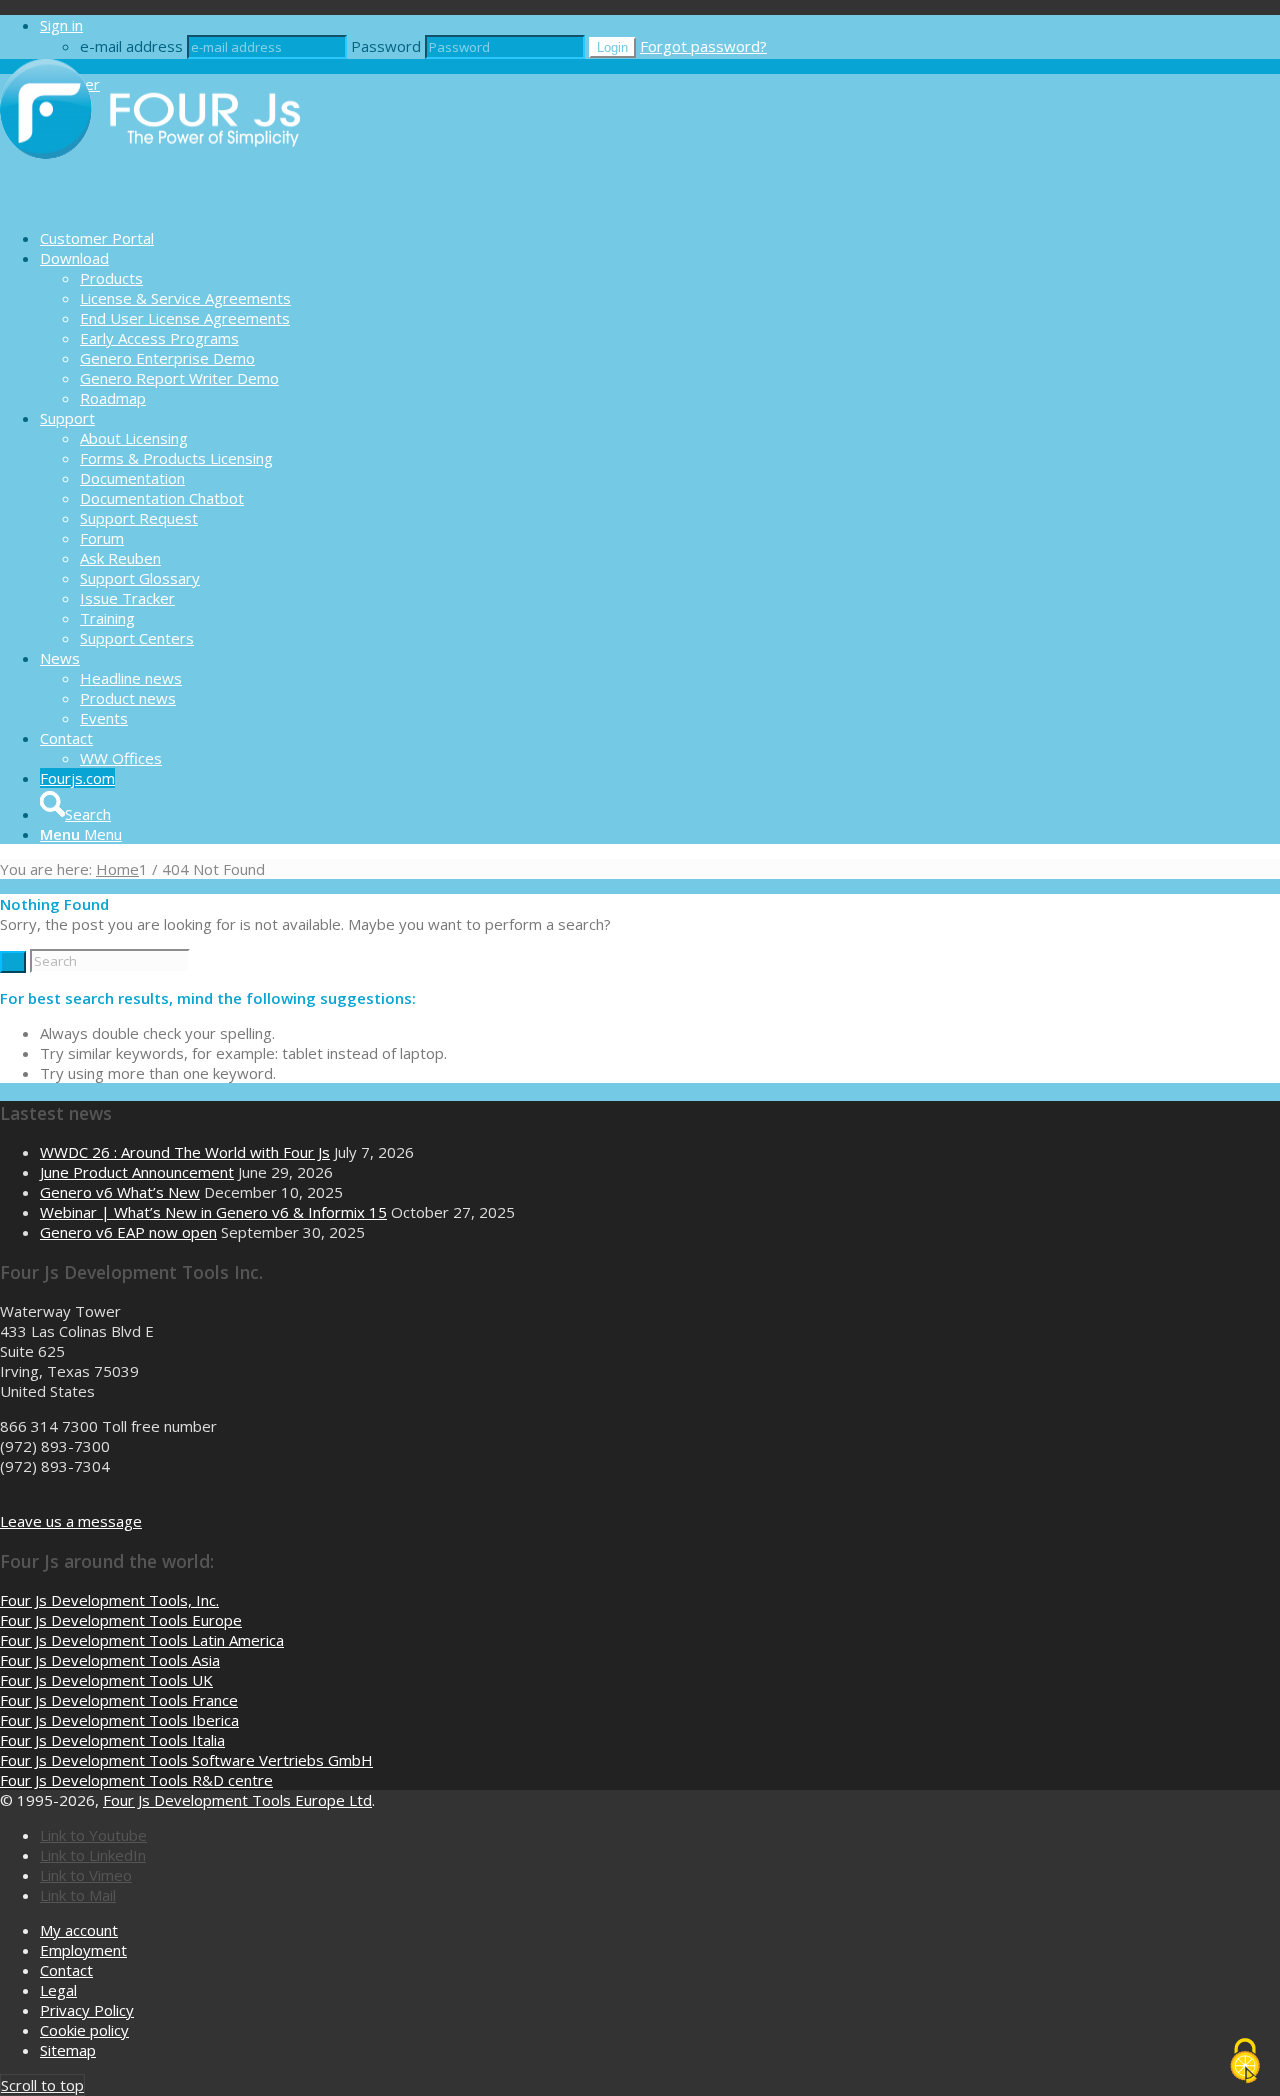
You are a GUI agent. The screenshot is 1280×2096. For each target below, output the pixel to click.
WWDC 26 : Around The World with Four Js (185, 1152)
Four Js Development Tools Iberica (119, 1720)
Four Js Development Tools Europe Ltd (237, 1800)
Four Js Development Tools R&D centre (136, 1780)
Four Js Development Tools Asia (110, 1660)
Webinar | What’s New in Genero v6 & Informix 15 (213, 1212)
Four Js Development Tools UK (106, 1680)
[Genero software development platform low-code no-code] (150, 203)
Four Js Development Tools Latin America (142, 1640)
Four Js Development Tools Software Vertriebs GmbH (186, 1760)
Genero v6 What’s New (120, 1192)
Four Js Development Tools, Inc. (109, 1600)
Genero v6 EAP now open (128, 1232)
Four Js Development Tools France (119, 1700)
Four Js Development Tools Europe (121, 1620)
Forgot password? (703, 46)
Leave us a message (71, 1521)
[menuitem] (660, 238)
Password (386, 46)
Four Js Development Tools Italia (112, 1740)
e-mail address (131, 46)
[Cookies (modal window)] (1245, 2062)
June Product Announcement (137, 1172)
